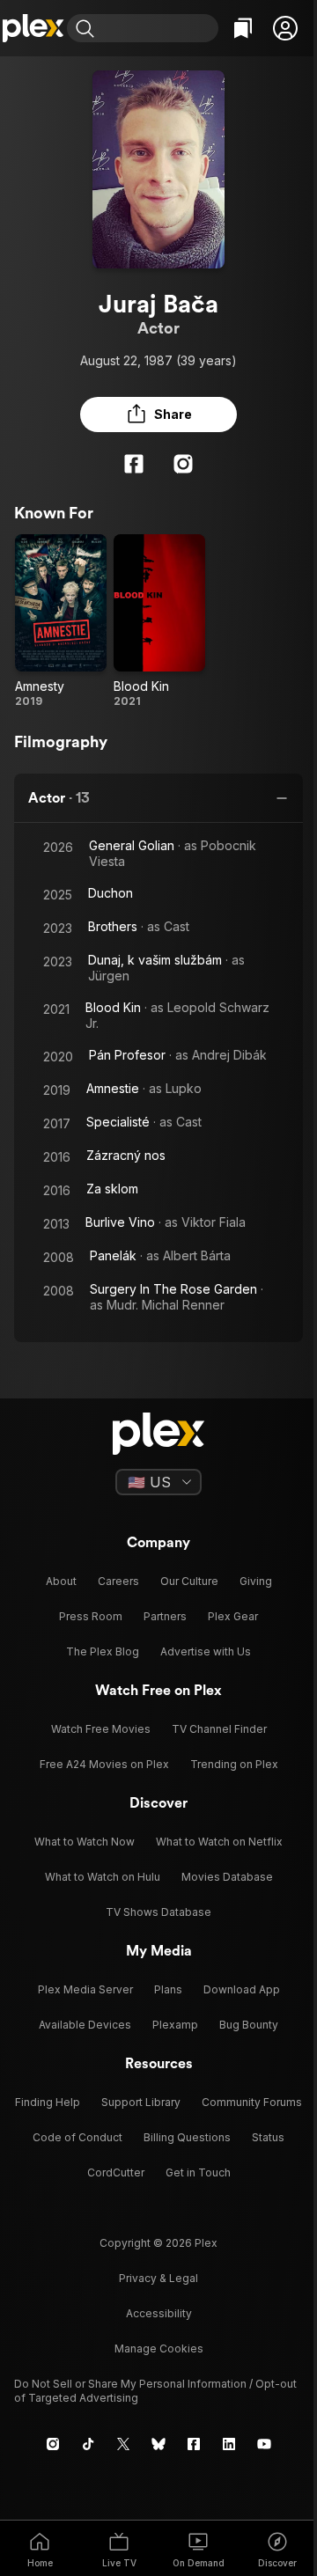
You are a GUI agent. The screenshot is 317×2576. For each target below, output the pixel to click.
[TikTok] (88, 2444)
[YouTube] (264, 2444)
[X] (123, 2444)
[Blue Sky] (158, 2444)
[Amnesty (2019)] (61, 621)
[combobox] (158, 28)
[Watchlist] (243, 28)
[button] (285, 28)
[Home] (33, 28)
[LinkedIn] (229, 2444)
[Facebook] (134, 464)
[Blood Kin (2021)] (159, 621)
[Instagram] (183, 464)
